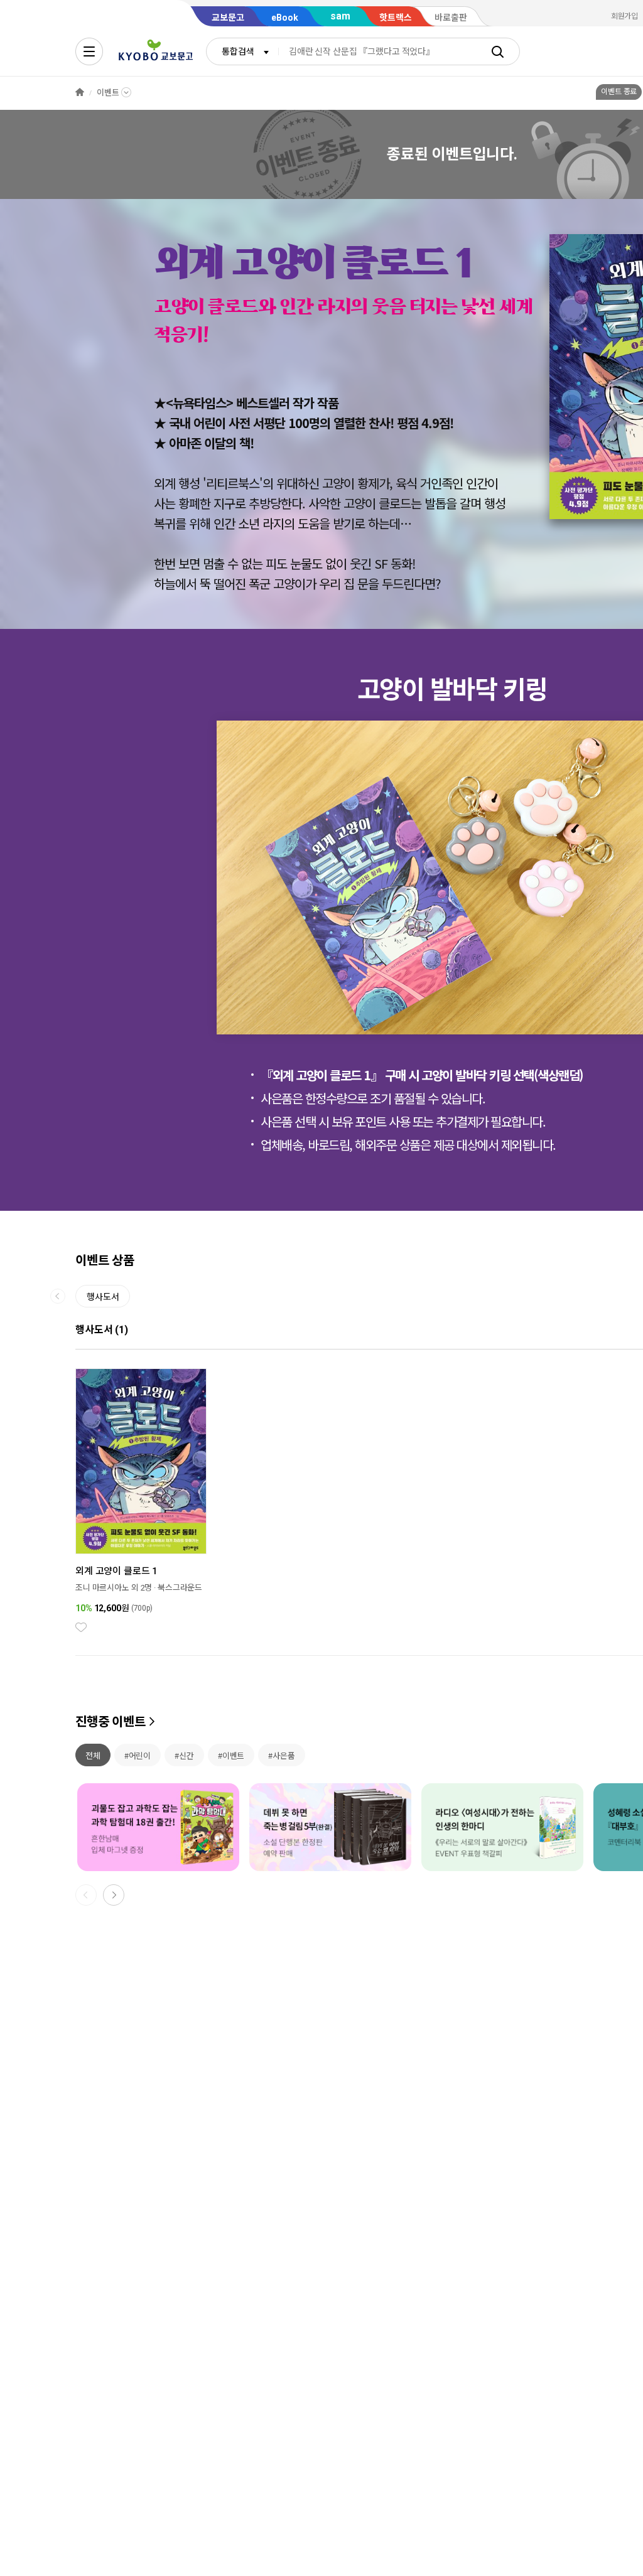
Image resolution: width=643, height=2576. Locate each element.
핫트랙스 (396, 18)
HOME (80, 93)
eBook (285, 18)
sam (340, 16)
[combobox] (242, 51)
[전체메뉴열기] (89, 51)
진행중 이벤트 (111, 1722)
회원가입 (625, 16)
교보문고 (228, 18)
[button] (239, 889)
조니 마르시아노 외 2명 (114, 1588)
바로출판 (451, 18)
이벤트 (108, 93)
